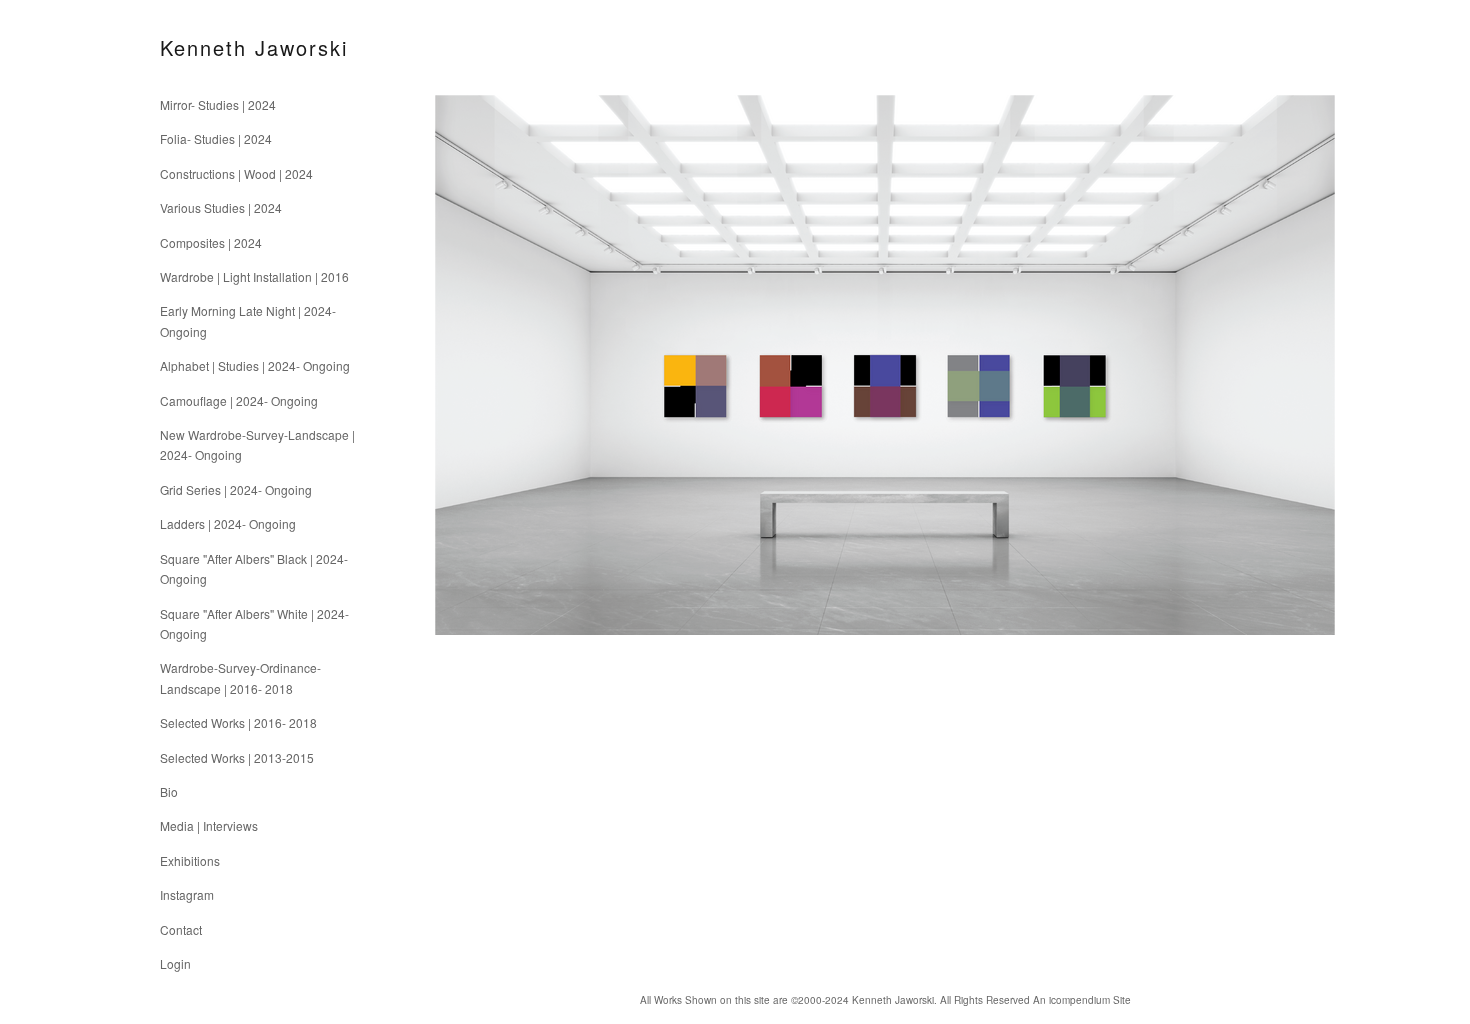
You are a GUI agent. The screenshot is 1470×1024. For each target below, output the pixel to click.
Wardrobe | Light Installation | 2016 (254, 276)
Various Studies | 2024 (221, 207)
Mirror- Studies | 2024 (218, 104)
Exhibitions (190, 860)
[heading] (210, 47)
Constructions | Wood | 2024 (236, 173)
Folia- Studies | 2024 (216, 138)
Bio (169, 791)
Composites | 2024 (211, 242)
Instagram (187, 894)
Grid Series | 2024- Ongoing (236, 489)
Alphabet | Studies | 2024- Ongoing (255, 365)
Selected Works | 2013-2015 (237, 757)
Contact (181, 929)
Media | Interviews (209, 825)
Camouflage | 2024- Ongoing (239, 400)
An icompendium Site (1082, 1000)
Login (175, 963)
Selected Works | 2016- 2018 (238, 722)
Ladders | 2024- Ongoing (228, 523)
